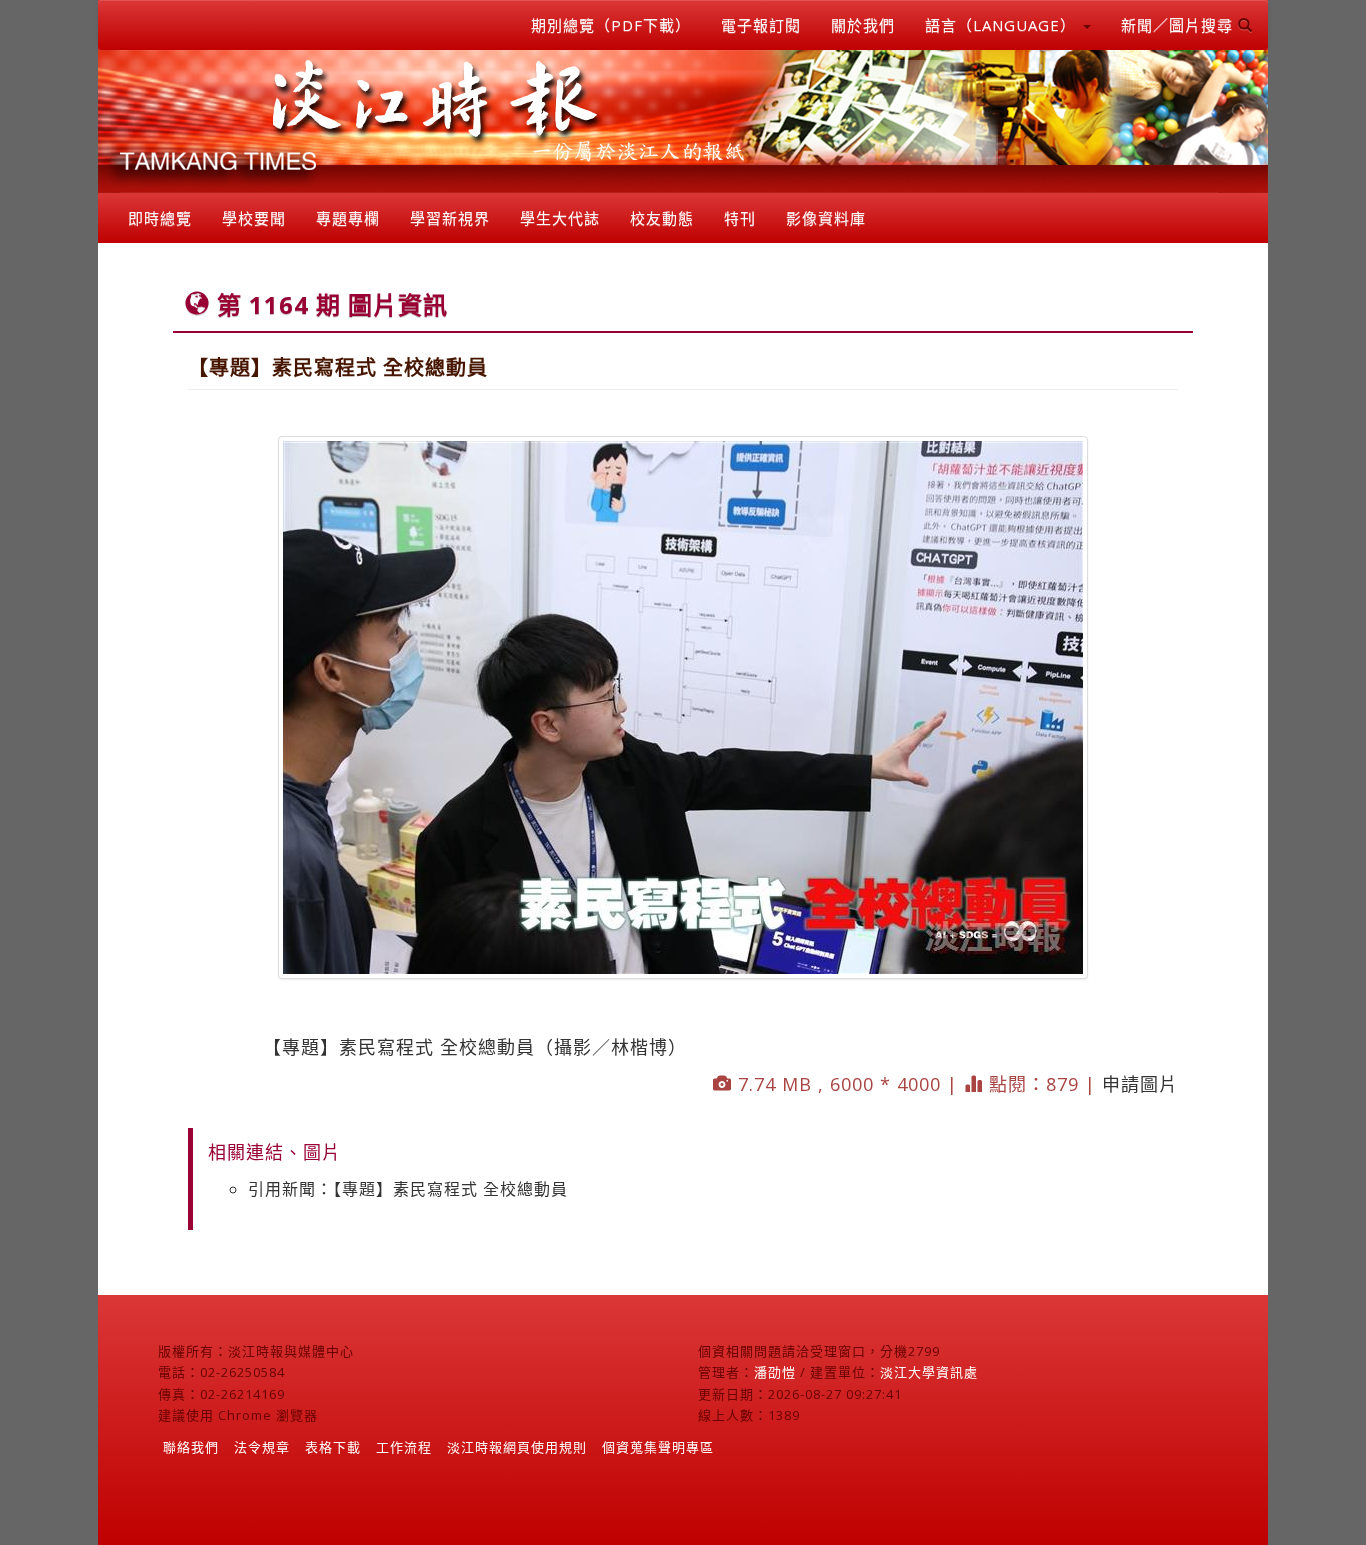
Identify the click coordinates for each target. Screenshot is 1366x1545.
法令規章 (262, 1447)
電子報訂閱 (761, 25)
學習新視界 (450, 218)
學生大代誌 (560, 218)
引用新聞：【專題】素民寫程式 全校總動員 (408, 1189)
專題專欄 (348, 218)
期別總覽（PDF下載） (611, 25)
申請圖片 (1140, 1084)
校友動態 (662, 218)
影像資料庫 (826, 218)
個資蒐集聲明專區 (658, 1447)
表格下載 (333, 1447)
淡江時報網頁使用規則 (517, 1447)
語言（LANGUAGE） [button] (1003, 25)
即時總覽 (160, 218)
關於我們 (863, 25)
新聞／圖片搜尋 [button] (1179, 25)
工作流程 (404, 1447)
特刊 (740, 218)
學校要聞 (254, 218)
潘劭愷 (775, 1372)
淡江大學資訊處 (929, 1372)
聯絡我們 (191, 1447)
